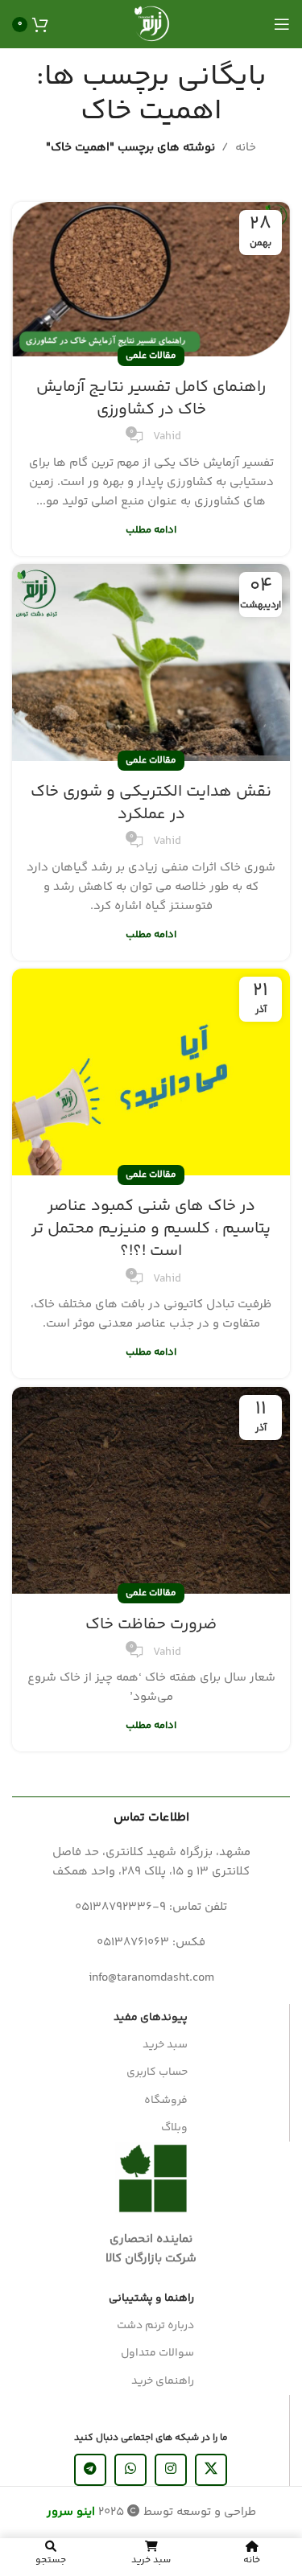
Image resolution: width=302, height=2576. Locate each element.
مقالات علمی (151, 356)
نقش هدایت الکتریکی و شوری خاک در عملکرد (151, 803)
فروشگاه (166, 2101)
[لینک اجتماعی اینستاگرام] (171, 2470)
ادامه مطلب (151, 530)
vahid (167, 437)
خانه (246, 148)
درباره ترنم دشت (155, 2326)
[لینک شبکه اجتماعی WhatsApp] (130, 2470)
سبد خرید (165, 2045)
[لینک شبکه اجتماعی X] (211, 2470)
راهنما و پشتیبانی (151, 2298)
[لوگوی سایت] (151, 24)
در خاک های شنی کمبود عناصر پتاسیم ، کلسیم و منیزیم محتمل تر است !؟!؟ (151, 1229)
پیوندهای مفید (151, 2018)
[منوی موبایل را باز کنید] (282, 24)
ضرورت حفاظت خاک (151, 1625)
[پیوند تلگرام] (90, 2470)
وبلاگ (174, 2128)
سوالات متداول (157, 2353)
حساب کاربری (157, 2072)
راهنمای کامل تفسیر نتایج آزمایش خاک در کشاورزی (151, 399)
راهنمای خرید (163, 2381)
